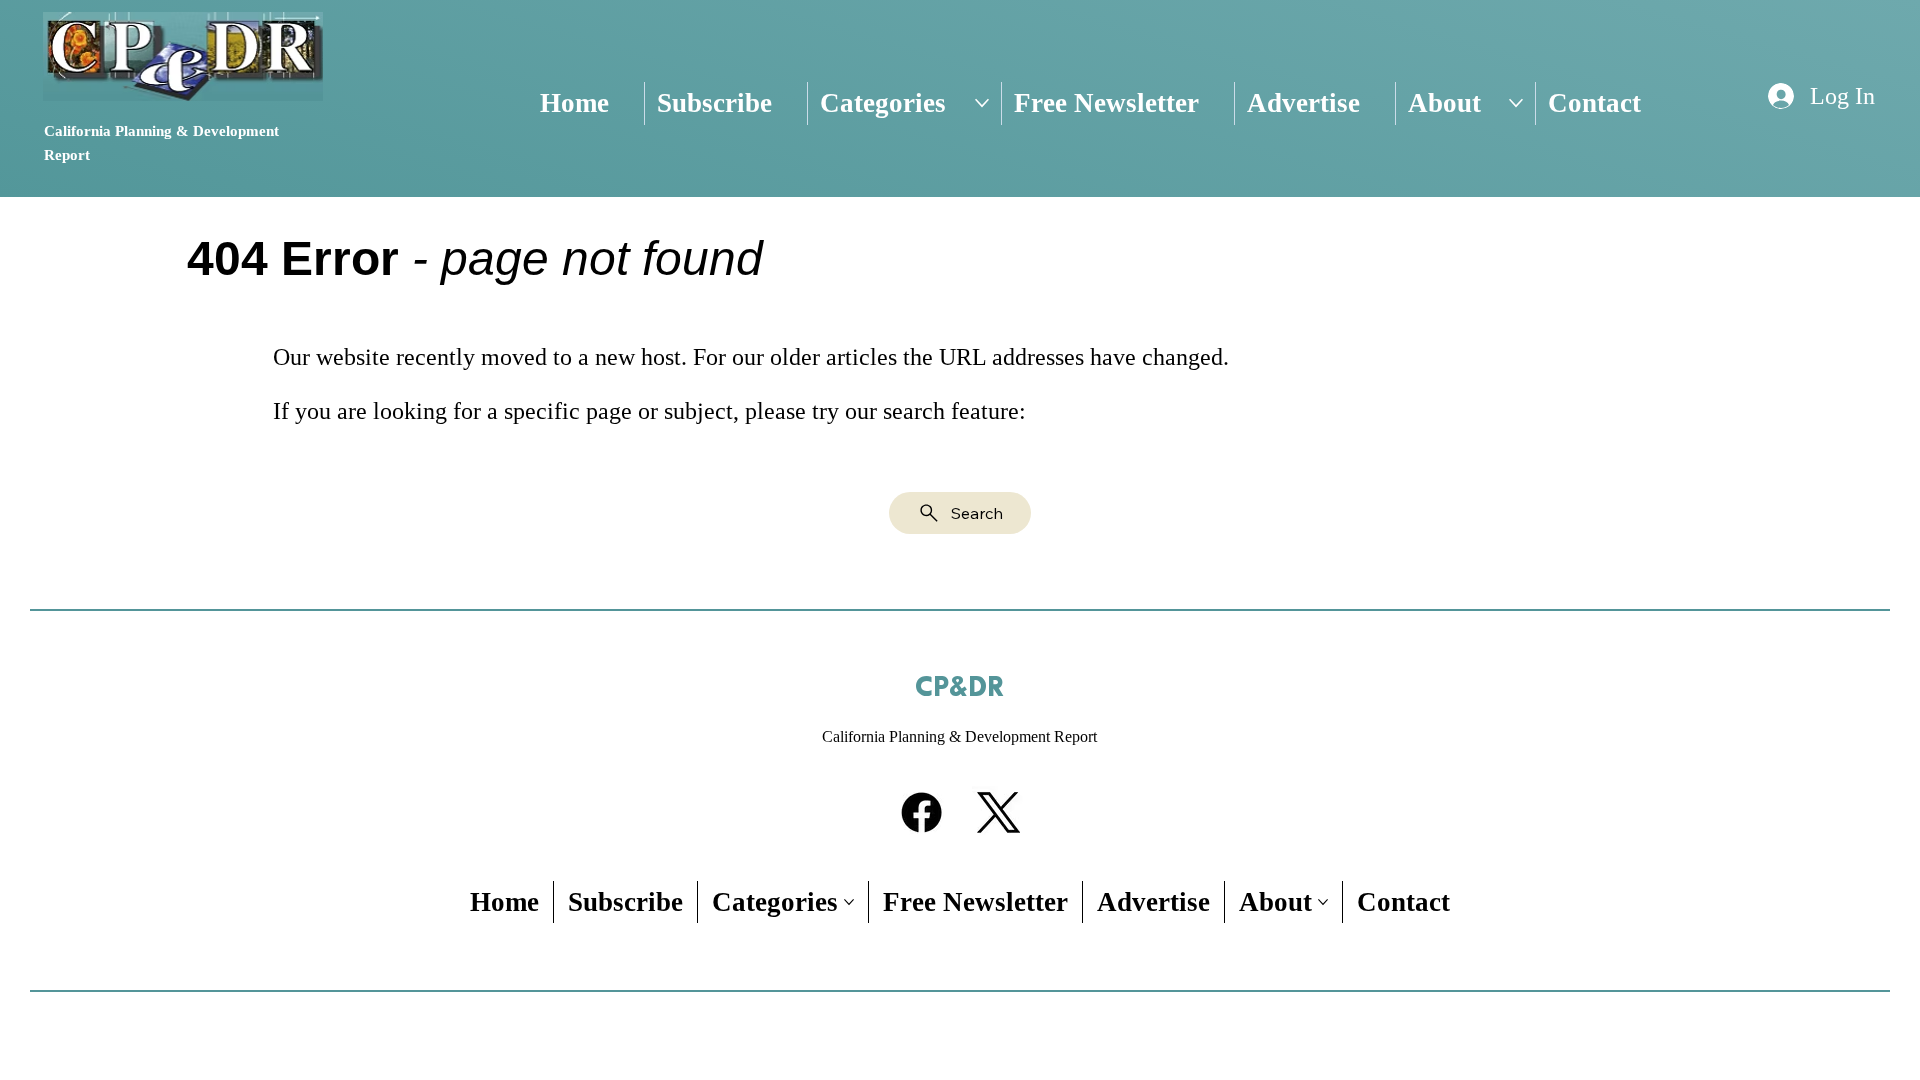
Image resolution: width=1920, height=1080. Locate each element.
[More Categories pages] (982, 103)
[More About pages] (1516, 103)
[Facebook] (921, 812)
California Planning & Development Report (959, 736)
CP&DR (959, 688)
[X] (998, 812)
